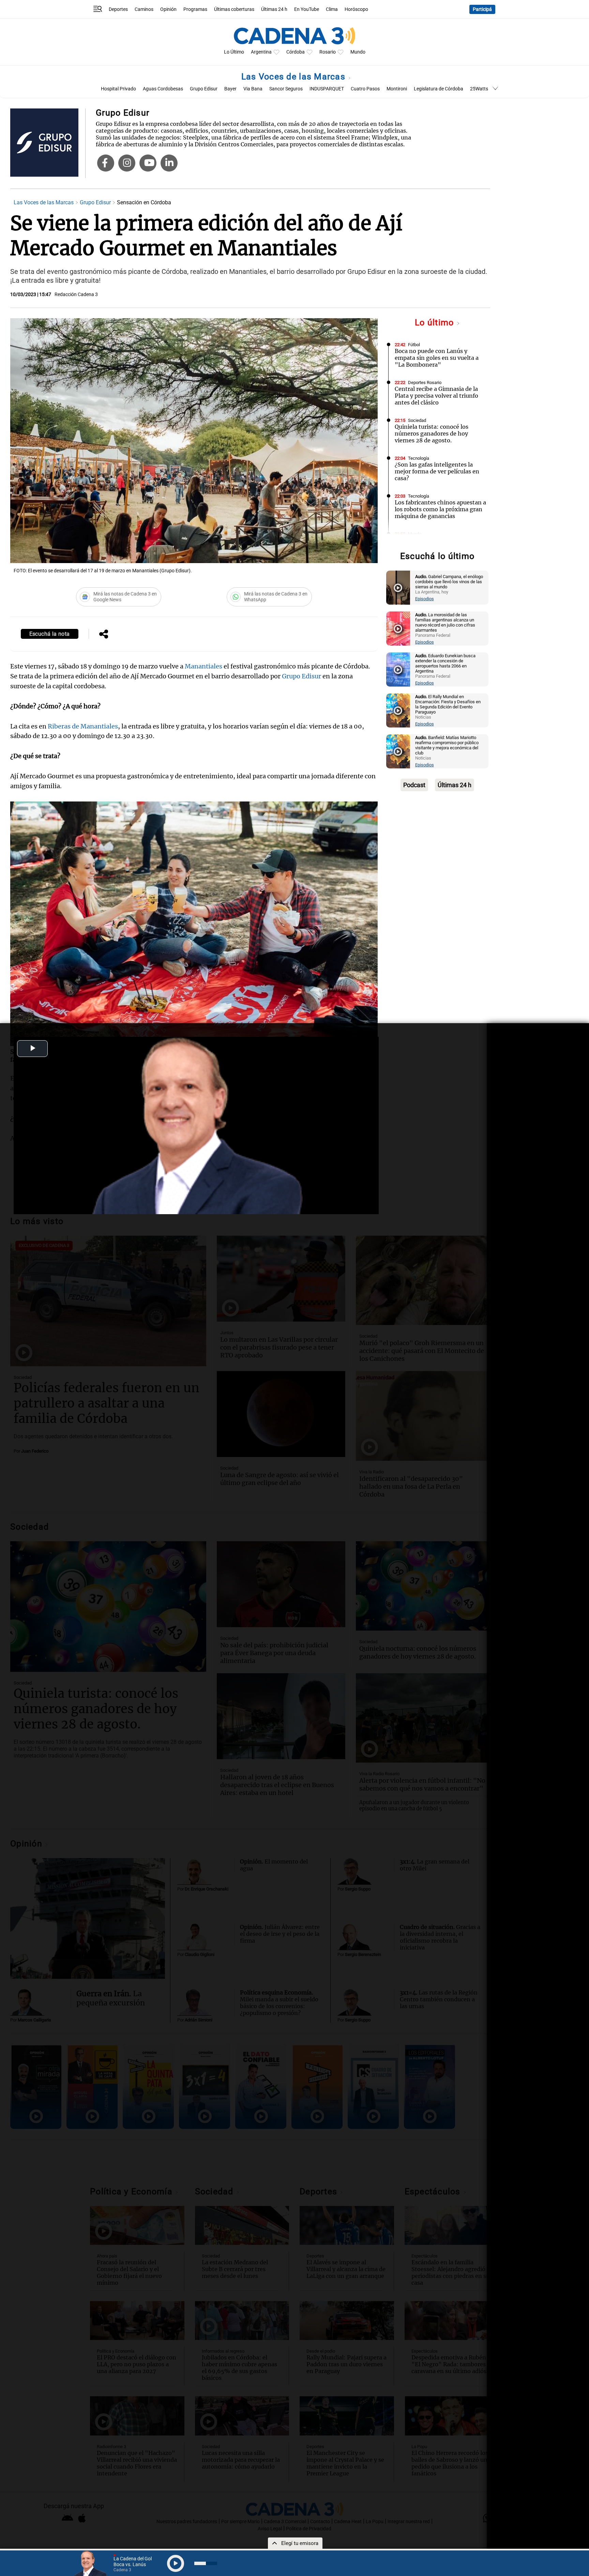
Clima (332, 9)
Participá (482, 9)
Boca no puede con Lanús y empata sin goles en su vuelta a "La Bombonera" (437, 358)
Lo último (436, 322)
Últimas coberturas (234, 9)
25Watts (479, 89)
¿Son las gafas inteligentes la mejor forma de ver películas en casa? (437, 471)
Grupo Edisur (204, 89)
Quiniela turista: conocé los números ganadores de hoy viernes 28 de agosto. (432, 433)
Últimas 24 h (274, 9)
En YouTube (307, 9)
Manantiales (203, 666)
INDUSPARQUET (327, 89)
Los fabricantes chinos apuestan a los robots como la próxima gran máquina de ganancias (440, 509)
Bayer (230, 89)
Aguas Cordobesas (163, 89)
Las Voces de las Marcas (294, 77)
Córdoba (296, 52)
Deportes (118, 9)
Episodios (425, 599)
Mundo (358, 52)
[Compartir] (104, 635)
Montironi (397, 89)
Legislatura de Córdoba (439, 89)
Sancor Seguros (286, 89)
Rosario (328, 52)
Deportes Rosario (425, 382)
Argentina (261, 52)
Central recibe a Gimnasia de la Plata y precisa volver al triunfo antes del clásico (436, 396)
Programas (195, 9)
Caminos (144, 9)
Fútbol (414, 345)
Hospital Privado (118, 89)
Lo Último (234, 52)
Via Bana (253, 89)
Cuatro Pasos (365, 89)
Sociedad (417, 420)
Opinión (168, 9)
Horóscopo (356, 9)
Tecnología (419, 458)
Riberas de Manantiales (83, 726)
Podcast (414, 785)
